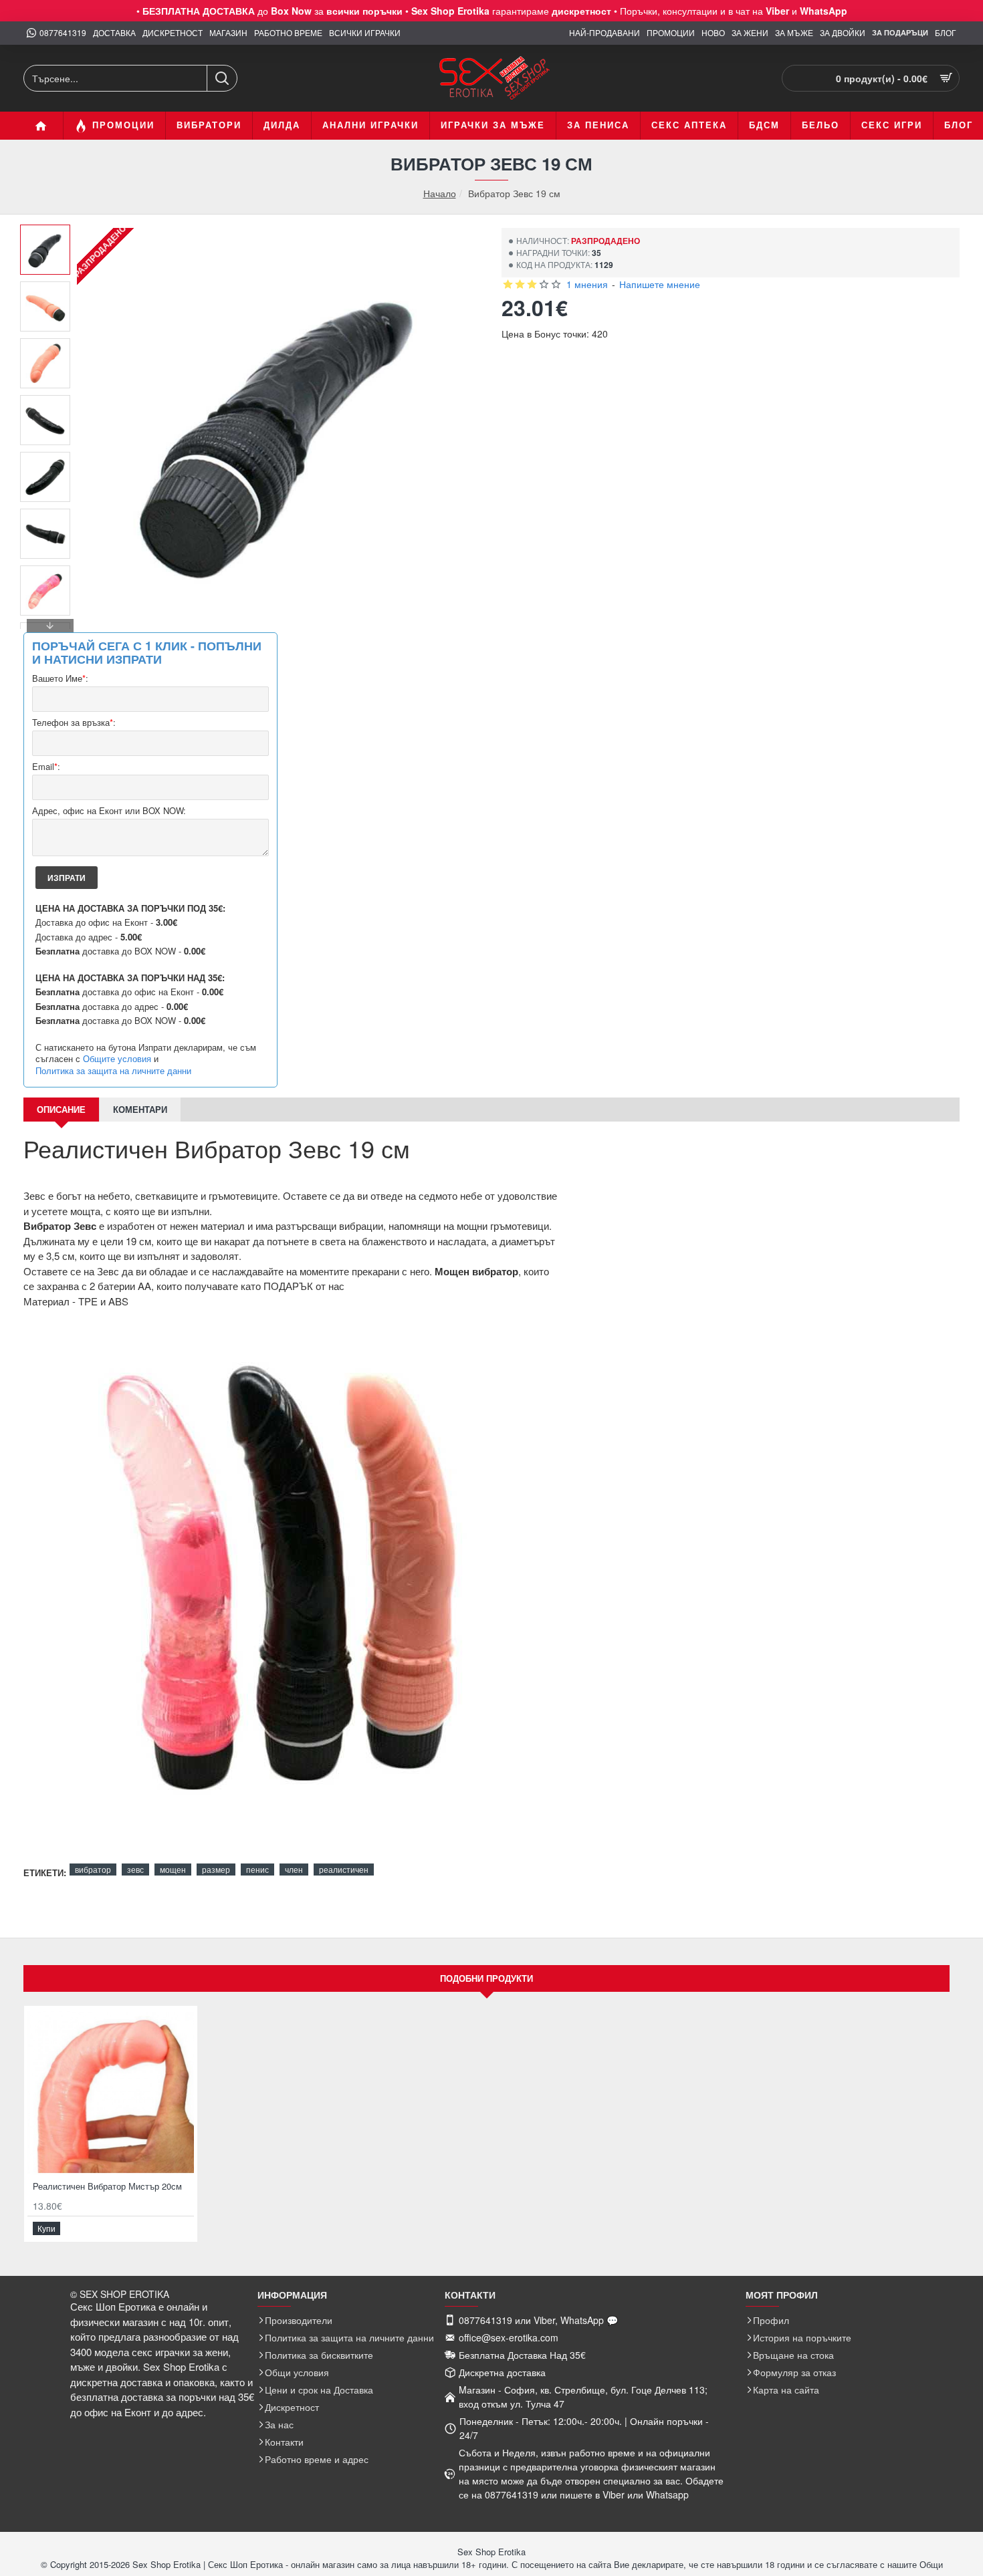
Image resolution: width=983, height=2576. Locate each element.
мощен (173, 1869)
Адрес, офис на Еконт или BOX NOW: (109, 811)
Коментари (140, 1109)
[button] (50, 235)
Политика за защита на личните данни (113, 1071)
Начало (440, 194)
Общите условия (117, 1059)
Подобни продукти (486, 1978)
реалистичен (344, 1869)
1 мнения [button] (587, 284)
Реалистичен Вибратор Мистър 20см (107, 2187)
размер (216, 1869)
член (294, 1869)
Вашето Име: (60, 679)
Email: (46, 767)
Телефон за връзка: (74, 723)
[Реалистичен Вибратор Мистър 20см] (111, 2092)
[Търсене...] (222, 78)
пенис (257, 1869)
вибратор (93, 1869)
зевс (135, 1869)
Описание (61, 1109)
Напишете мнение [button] (660, 284)
